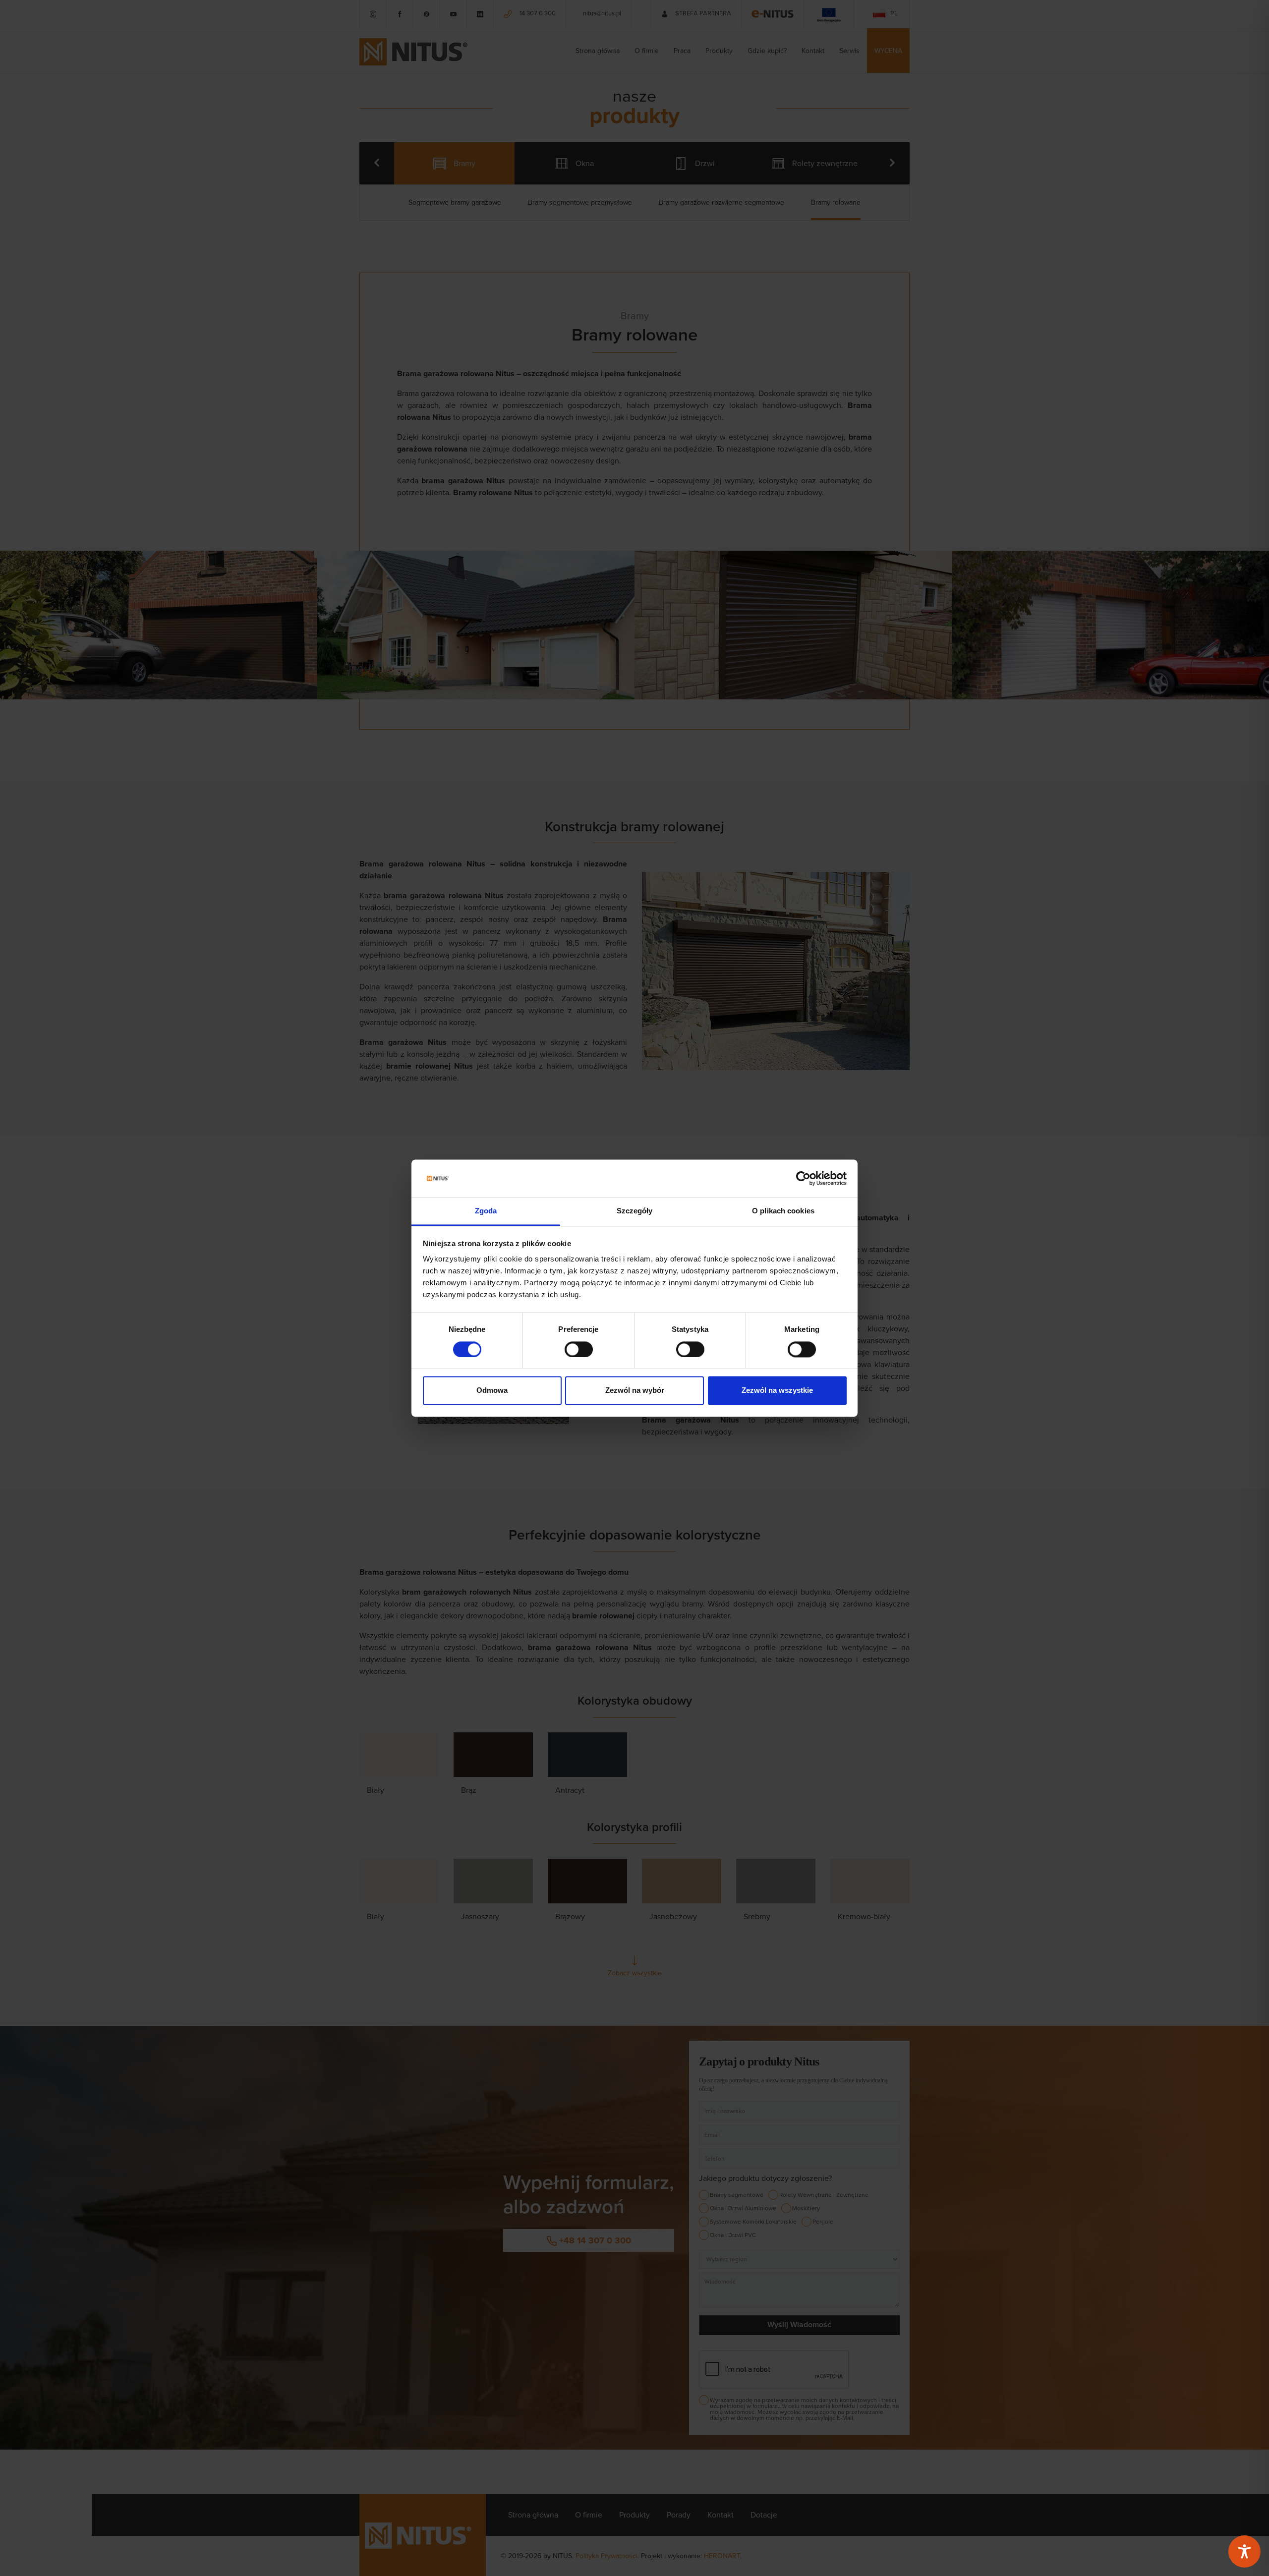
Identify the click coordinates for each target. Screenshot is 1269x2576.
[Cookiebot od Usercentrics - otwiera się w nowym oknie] (803, 1178)
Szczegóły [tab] (635, 1211)
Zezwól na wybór (635, 1391)
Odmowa (492, 1391)
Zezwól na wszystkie (777, 1391)
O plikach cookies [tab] (783, 1211)
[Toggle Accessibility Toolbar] (1244, 2551)
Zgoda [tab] (486, 1211)
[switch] (579, 1349)
